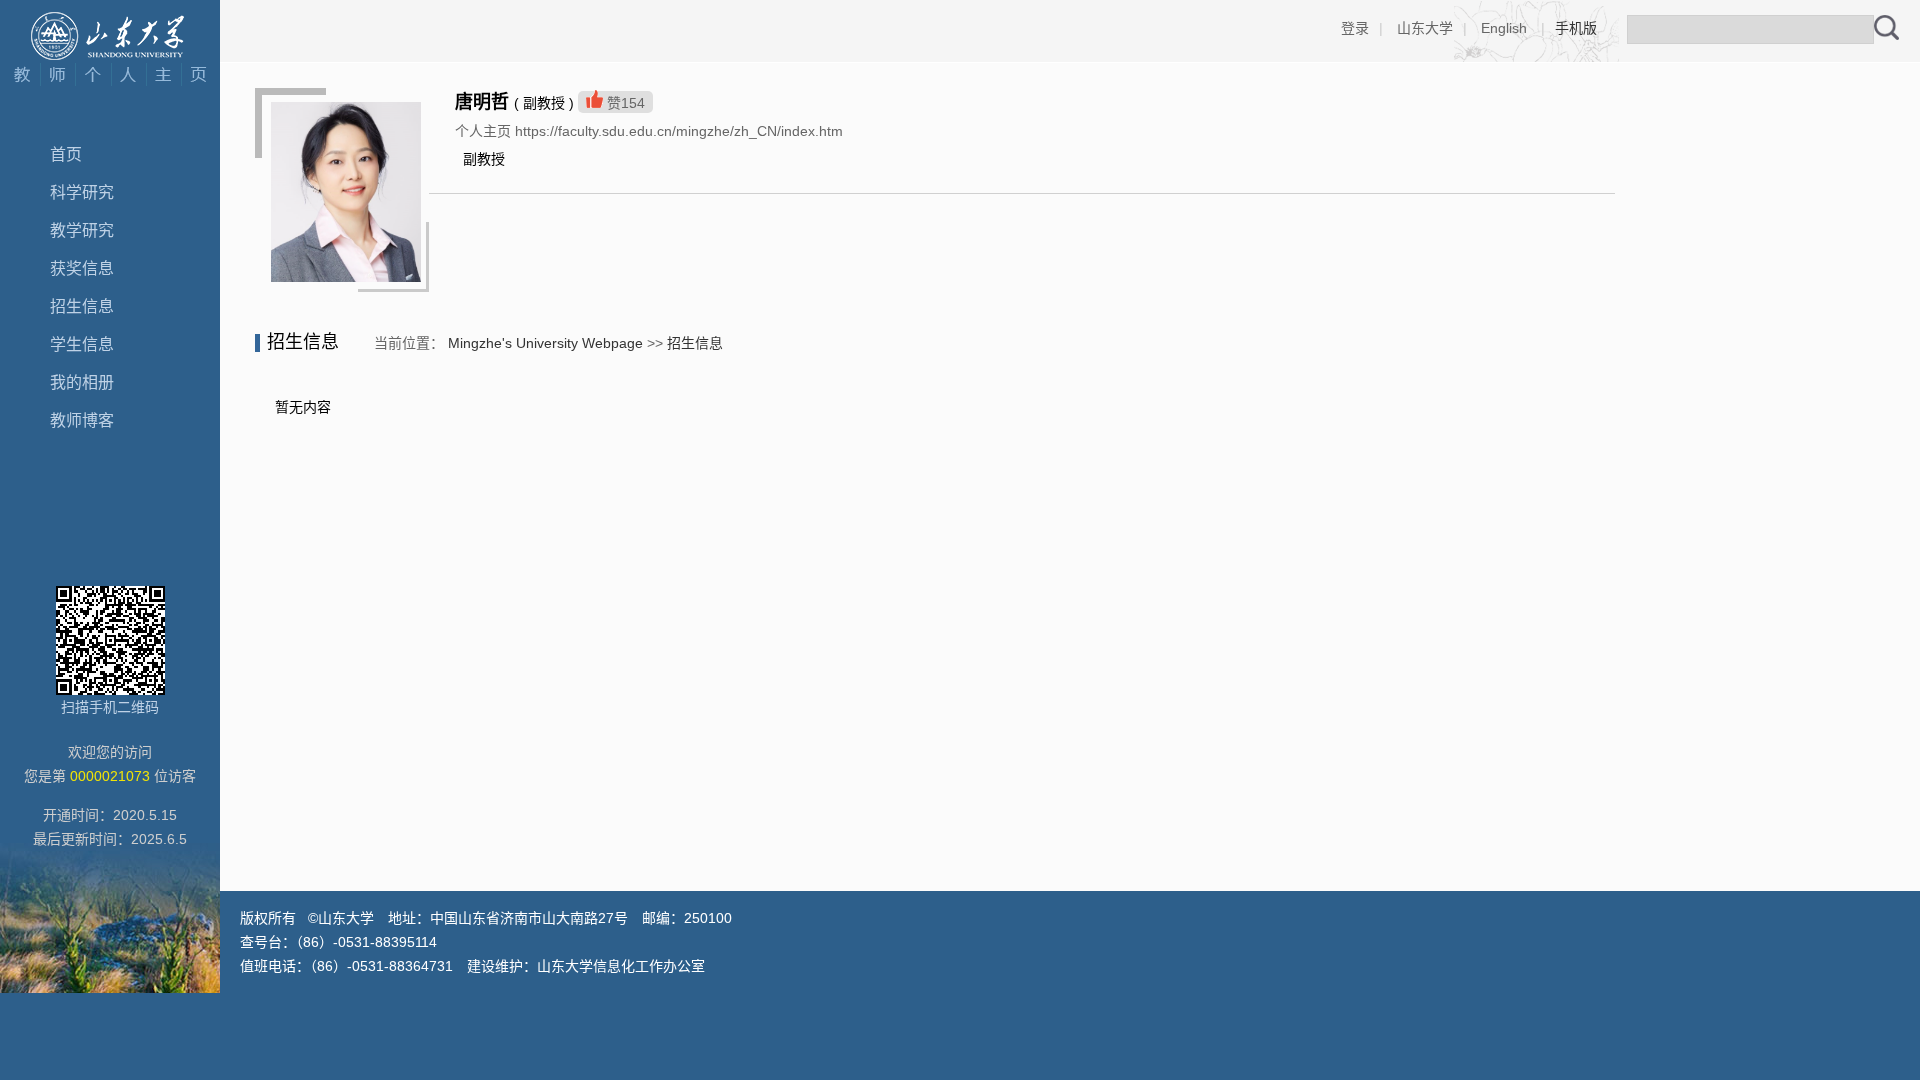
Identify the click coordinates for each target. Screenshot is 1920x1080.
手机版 (1576, 28)
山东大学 (1425, 28)
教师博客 (82, 420)
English (1504, 28)
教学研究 (82, 230)
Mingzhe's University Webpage (545, 343)
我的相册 (82, 382)
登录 (1355, 28)
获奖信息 (82, 268)
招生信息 (82, 306)
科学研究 (82, 192)
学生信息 (82, 344)
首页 (66, 154)
